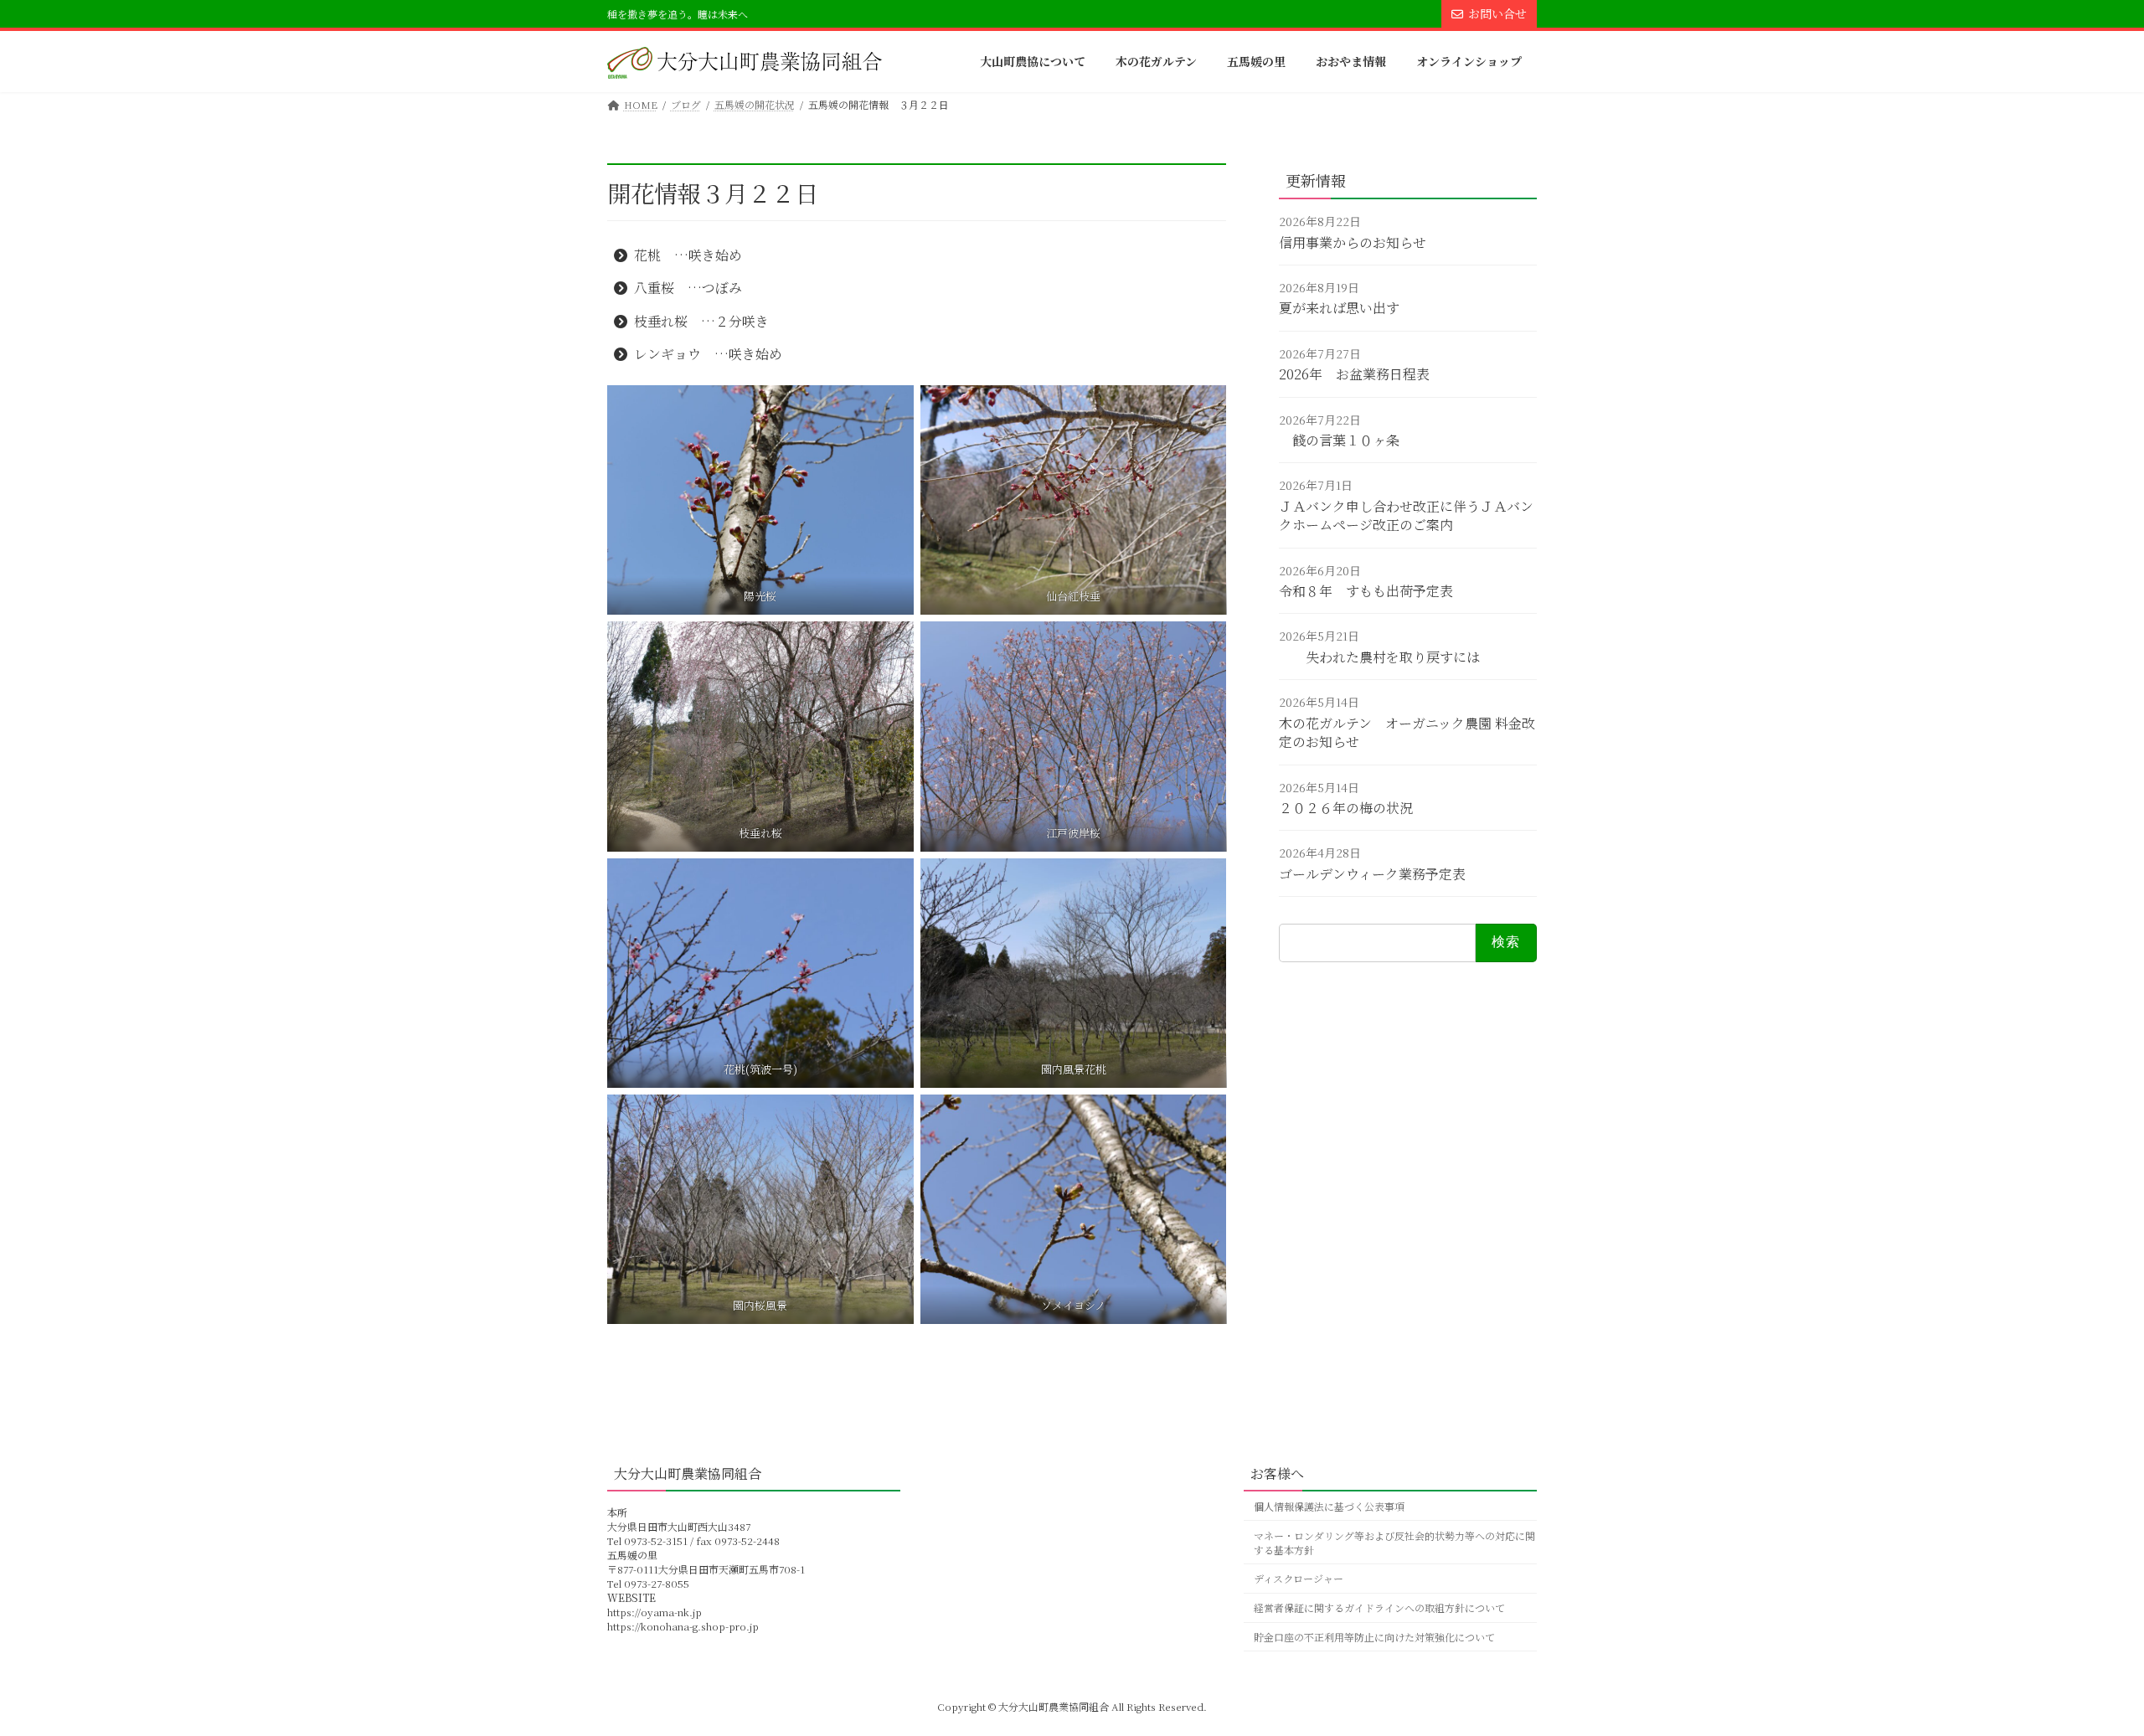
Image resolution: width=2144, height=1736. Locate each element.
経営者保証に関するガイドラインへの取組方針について (1379, 1607)
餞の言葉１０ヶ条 (1339, 440)
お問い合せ (1497, 13)
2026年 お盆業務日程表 (1354, 375)
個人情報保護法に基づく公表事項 (1329, 1506)
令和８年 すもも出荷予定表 (1366, 591)
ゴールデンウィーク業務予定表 (1372, 874)
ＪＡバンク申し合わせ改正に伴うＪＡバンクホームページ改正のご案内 (1406, 515)
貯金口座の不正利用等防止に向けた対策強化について (1374, 1637)
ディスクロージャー (1299, 1578)
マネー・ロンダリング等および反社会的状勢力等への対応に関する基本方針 (1394, 1543)
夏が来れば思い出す (1339, 309)
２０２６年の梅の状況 (1346, 808)
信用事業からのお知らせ (1353, 242)
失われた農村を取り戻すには (1379, 657)
